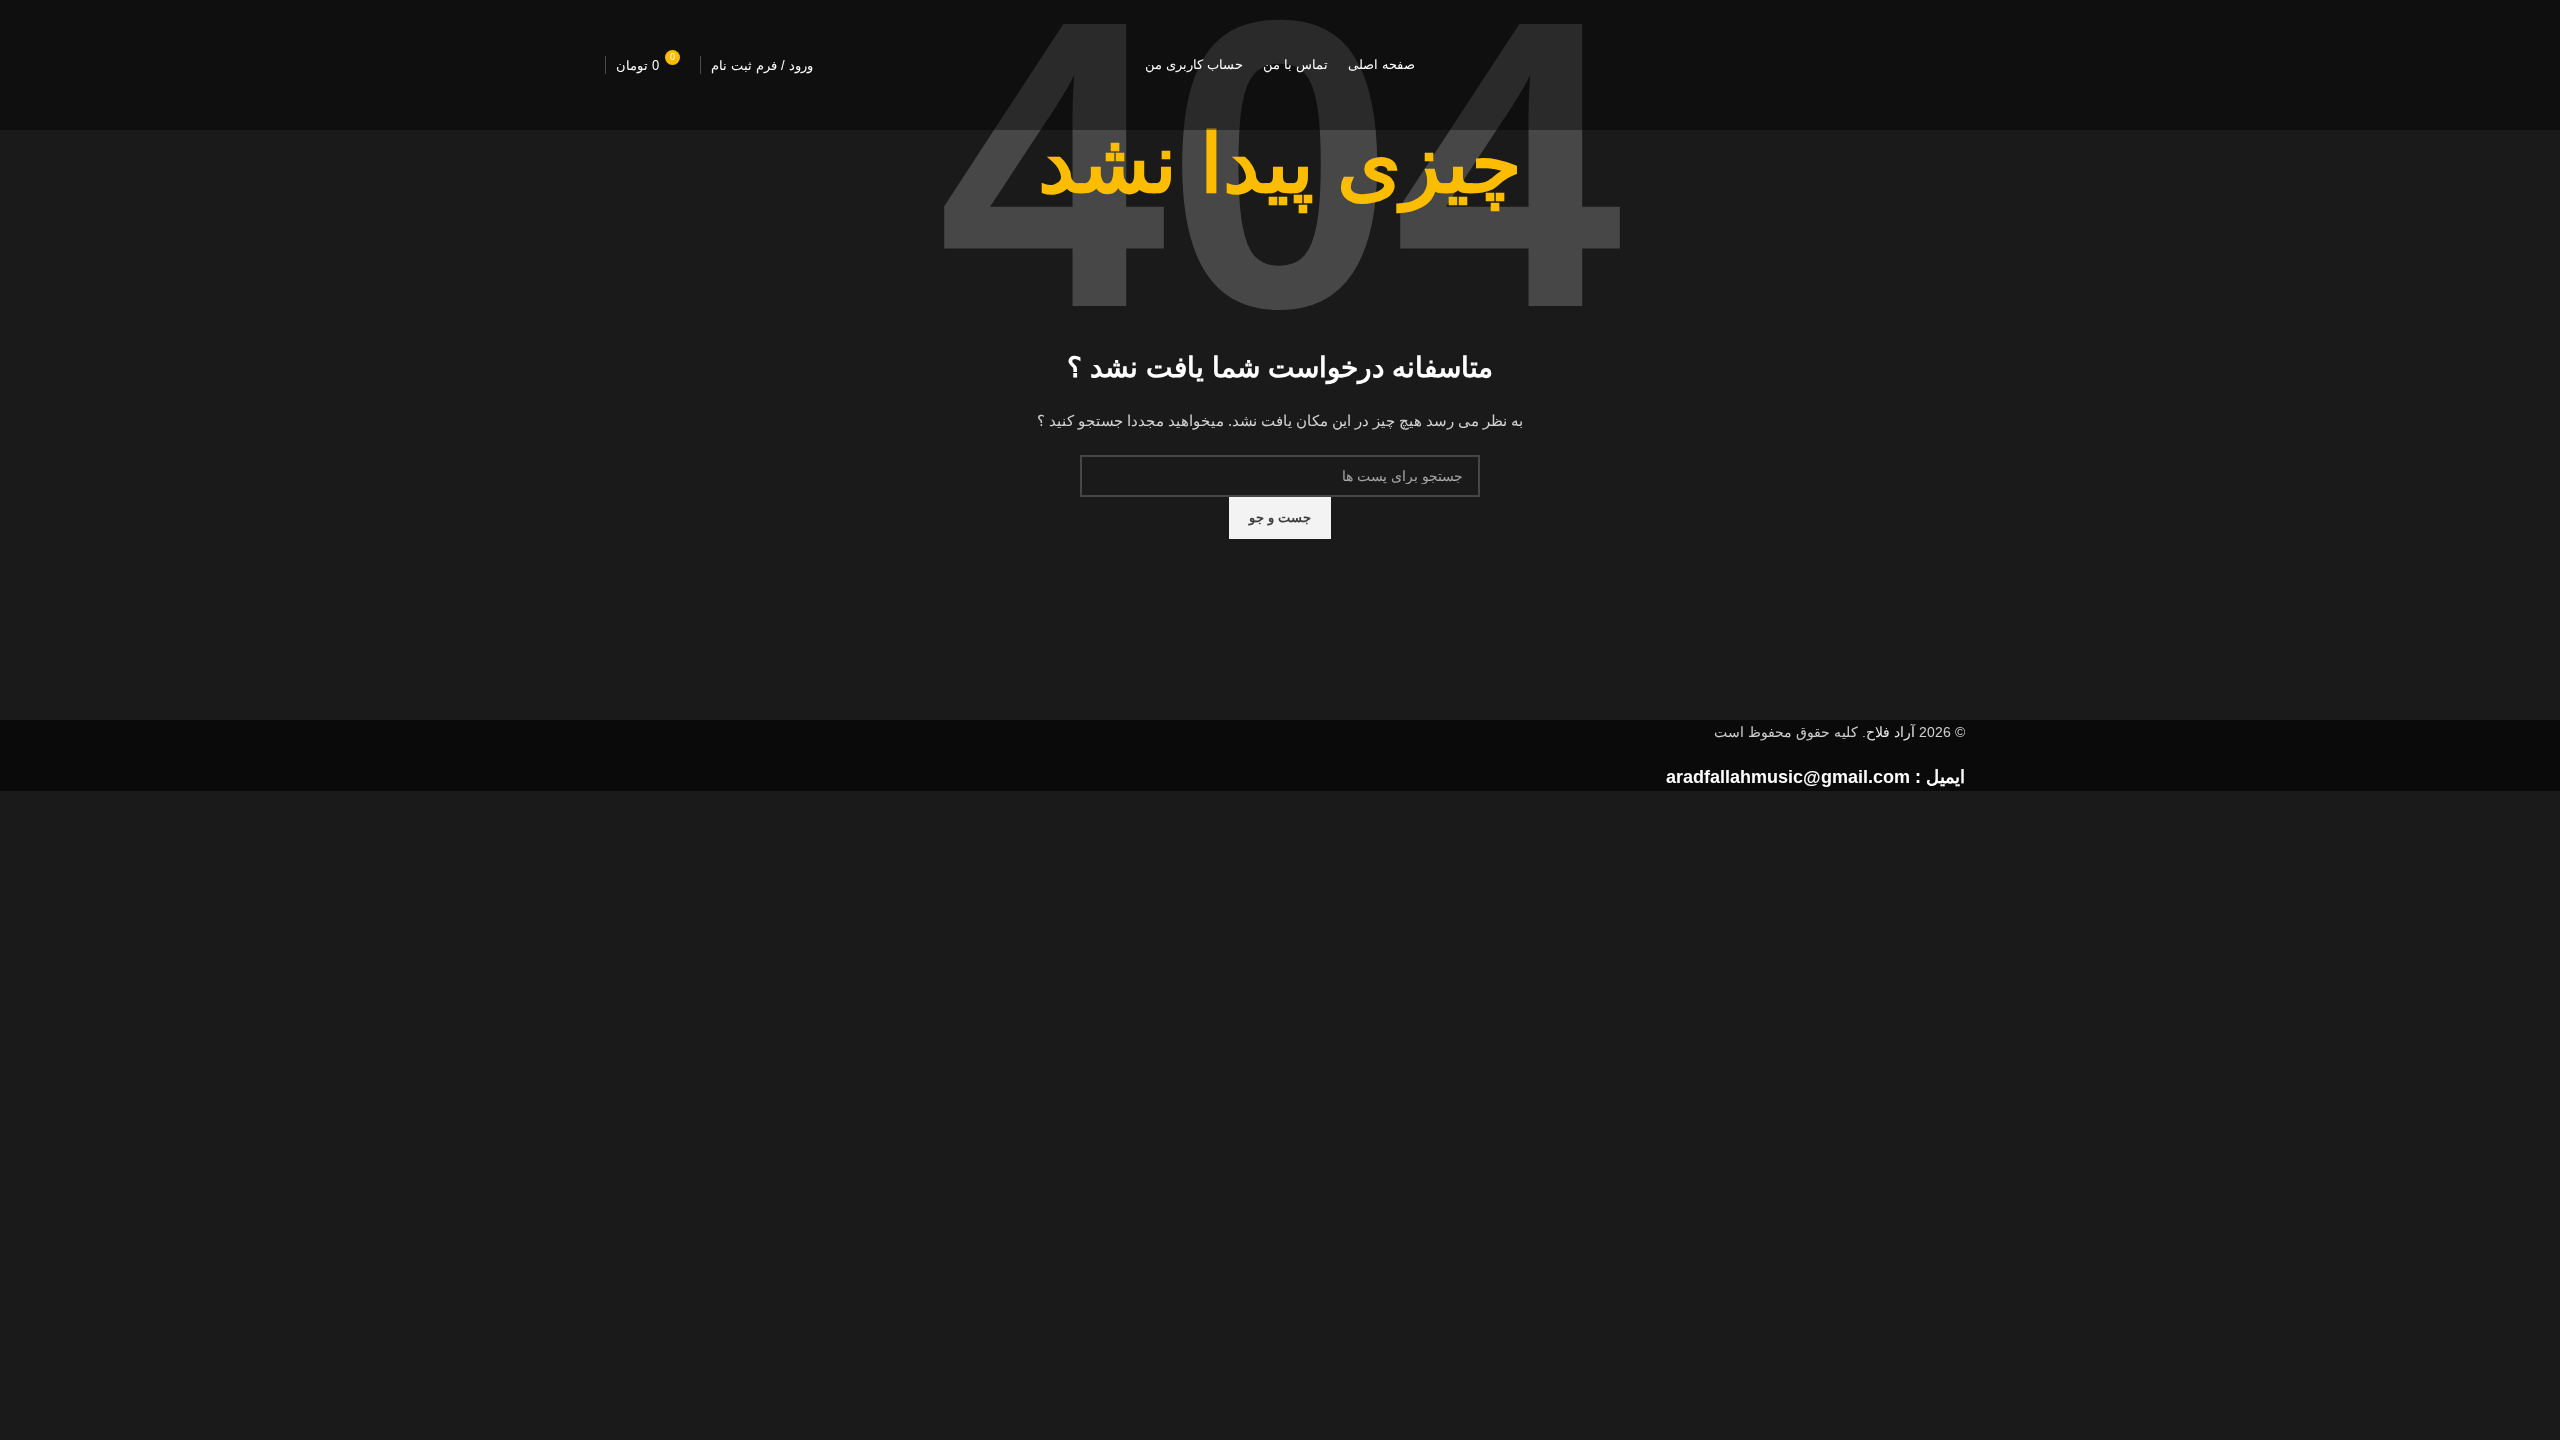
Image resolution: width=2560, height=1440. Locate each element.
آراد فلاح (1890, 732)
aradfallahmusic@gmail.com (1788, 777)
